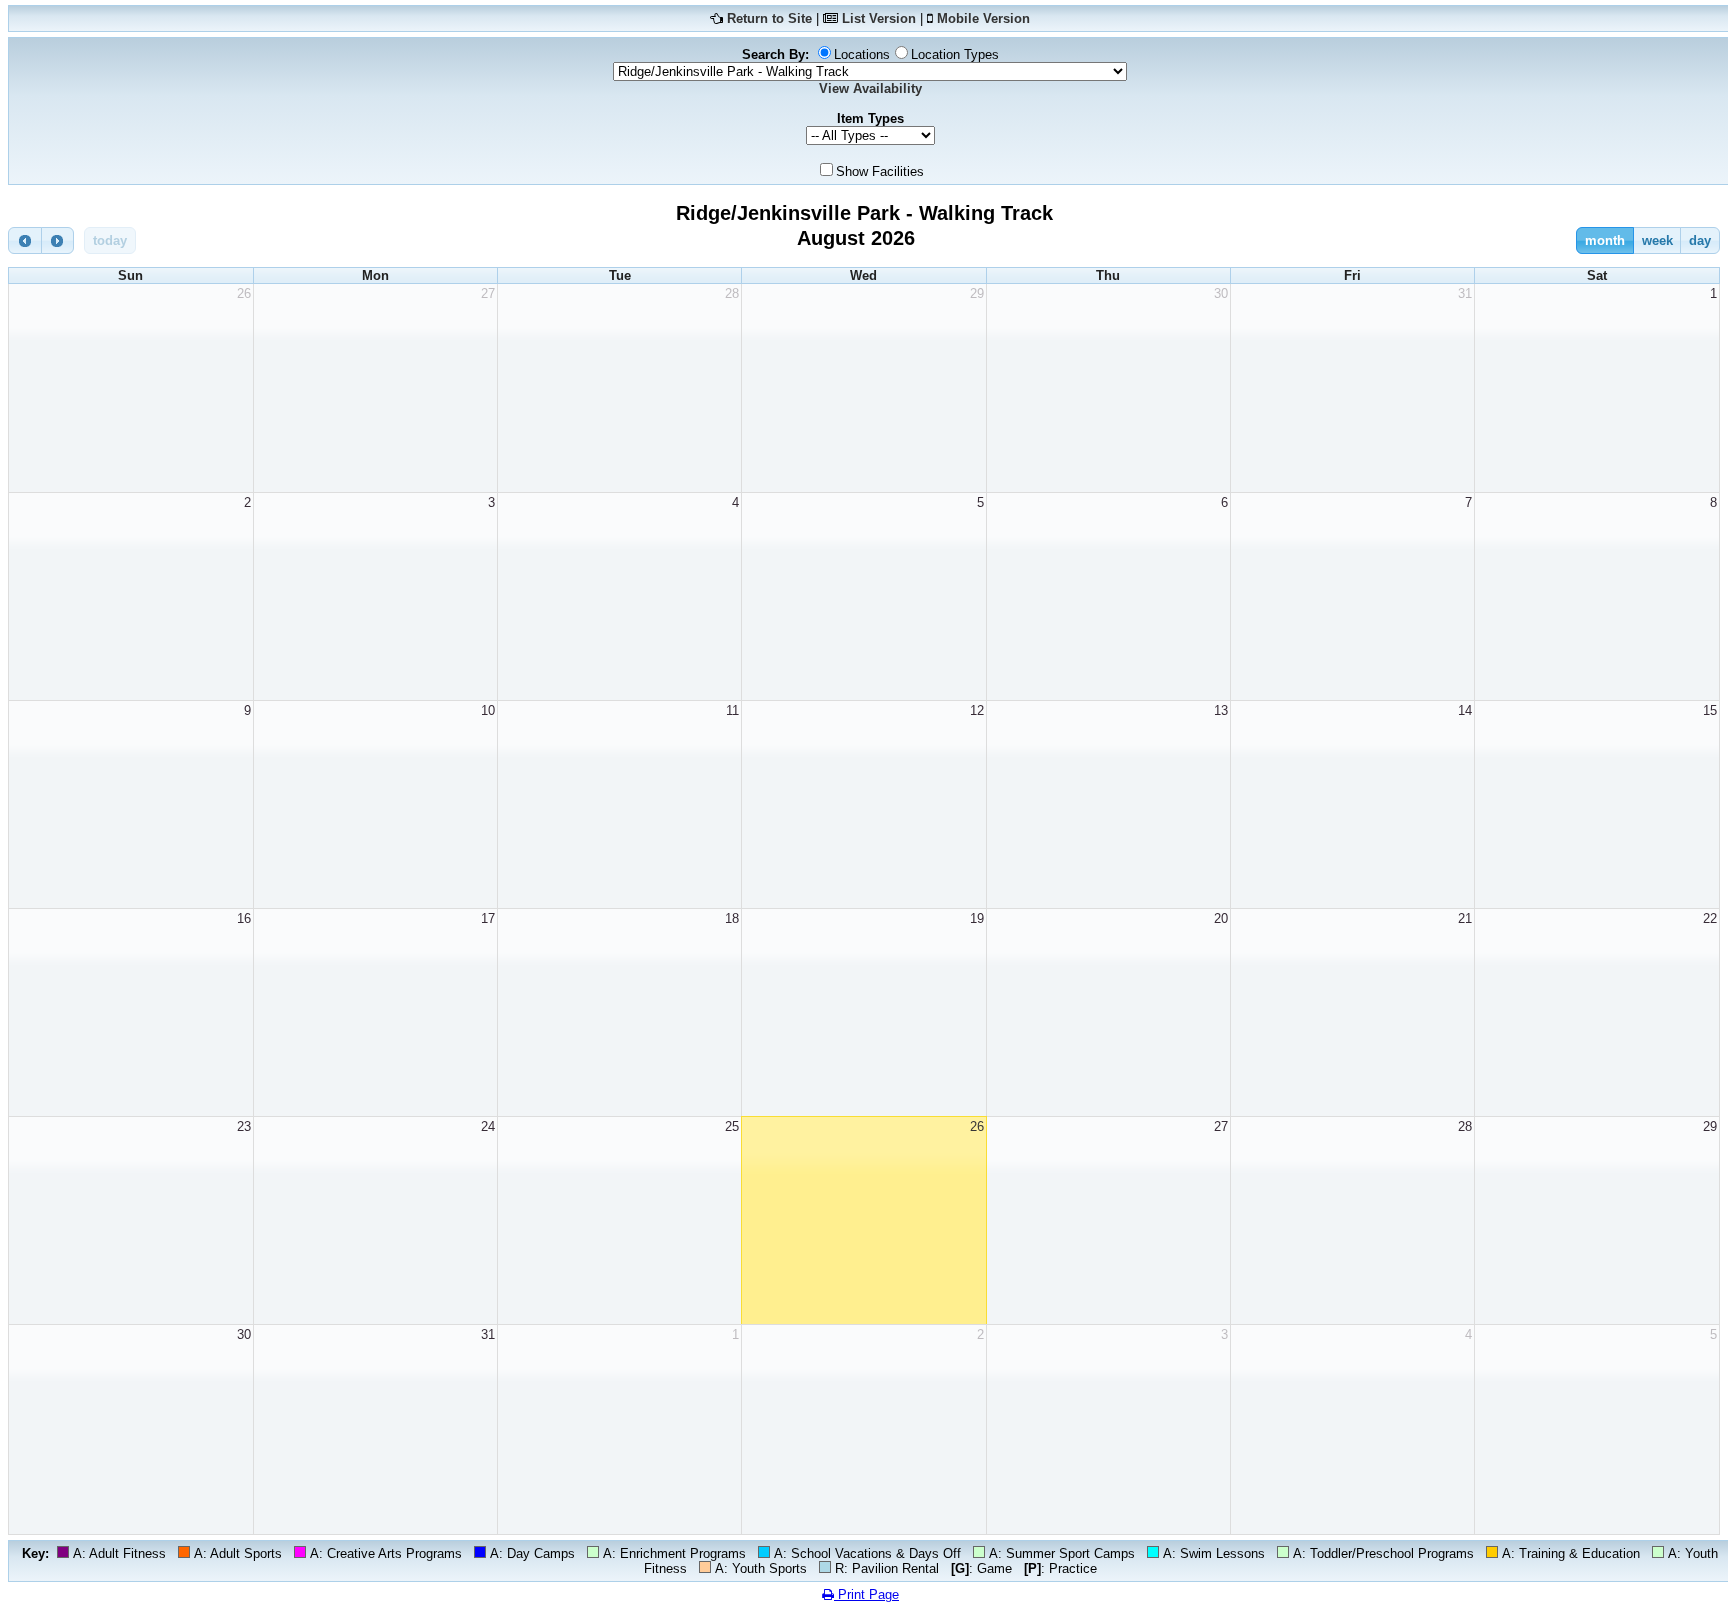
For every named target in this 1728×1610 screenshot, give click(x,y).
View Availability (870, 88)
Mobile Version (983, 18)
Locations (862, 54)
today (110, 240)
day (1700, 240)
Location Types (955, 54)
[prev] (25, 240)
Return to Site (769, 18)
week (1657, 240)
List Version (879, 18)
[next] (58, 240)
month (1605, 240)
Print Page (866, 1594)
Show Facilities (880, 171)
